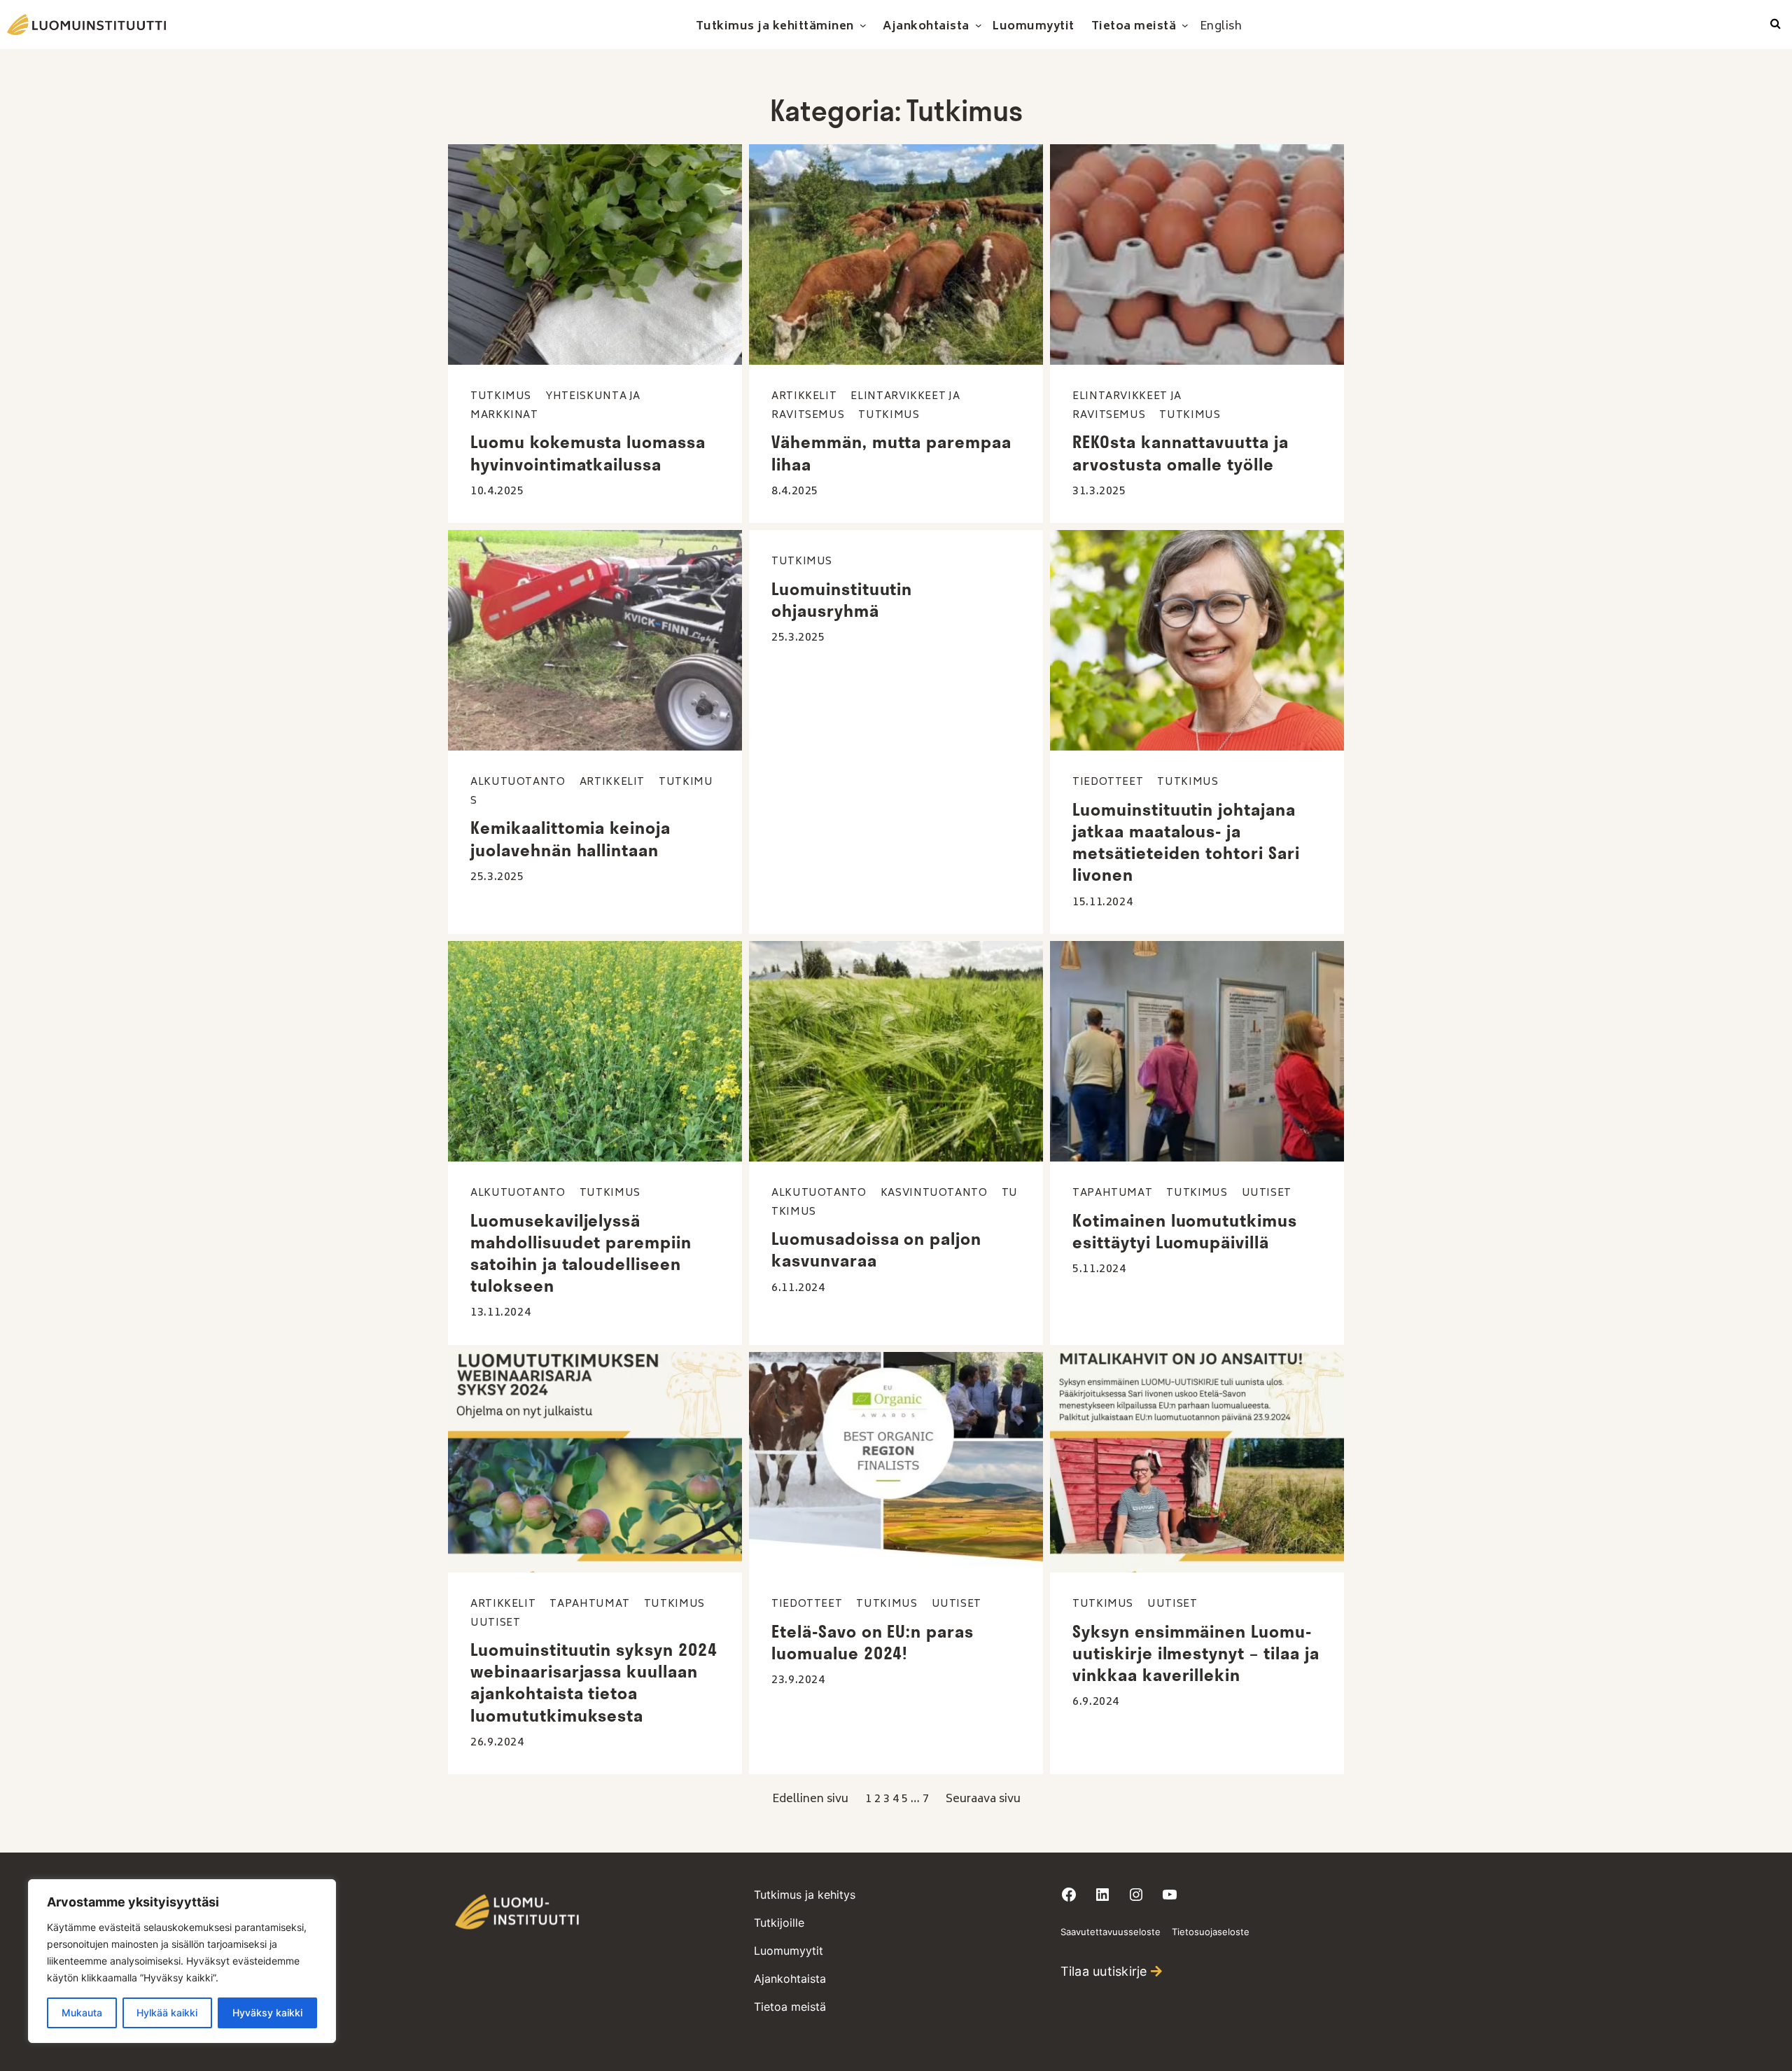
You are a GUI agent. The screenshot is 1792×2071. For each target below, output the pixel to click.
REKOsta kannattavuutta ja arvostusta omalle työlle (1181, 453)
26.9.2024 (497, 1743)
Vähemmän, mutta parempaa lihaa (891, 453)
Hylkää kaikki (167, 2013)
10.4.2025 (497, 491)
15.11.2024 (1102, 902)
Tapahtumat (1112, 1193)
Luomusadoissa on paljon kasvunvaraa (876, 1249)
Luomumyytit (789, 1951)
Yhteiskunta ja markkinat (555, 406)
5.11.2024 (1099, 1269)
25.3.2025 (497, 877)
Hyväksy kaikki (267, 2013)
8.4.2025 (795, 491)
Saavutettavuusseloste (1111, 1932)
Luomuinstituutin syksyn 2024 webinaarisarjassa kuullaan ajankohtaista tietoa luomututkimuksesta (594, 1682)
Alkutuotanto (518, 782)
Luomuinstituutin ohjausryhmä (842, 600)
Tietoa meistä (790, 2007)
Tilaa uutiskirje (1104, 1971)
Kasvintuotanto (934, 1193)
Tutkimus (501, 397)
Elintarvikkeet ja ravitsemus (1127, 406)
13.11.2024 (500, 1313)
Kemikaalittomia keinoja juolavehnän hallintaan (570, 838)
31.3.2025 (1099, 491)
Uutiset (1267, 1193)
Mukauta (82, 2013)
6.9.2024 (1096, 1702)
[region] (182, 1961)
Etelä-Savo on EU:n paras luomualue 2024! (873, 1642)
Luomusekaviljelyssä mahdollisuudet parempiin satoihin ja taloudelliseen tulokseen (581, 1253)
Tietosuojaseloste (1211, 1932)
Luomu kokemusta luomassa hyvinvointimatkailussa (588, 453)
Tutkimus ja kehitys (805, 1895)
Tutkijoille (779, 1923)
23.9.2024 (798, 1680)
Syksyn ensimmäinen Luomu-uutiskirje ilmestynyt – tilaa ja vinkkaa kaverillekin (1196, 1653)
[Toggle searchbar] (1776, 25)
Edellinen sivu (810, 1799)
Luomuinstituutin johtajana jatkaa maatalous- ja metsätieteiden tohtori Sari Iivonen (1186, 842)
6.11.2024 (798, 1288)
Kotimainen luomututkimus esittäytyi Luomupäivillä (1185, 1231)
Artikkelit (804, 397)
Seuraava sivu (983, 1799)
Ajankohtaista (790, 1979)
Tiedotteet (1108, 782)
